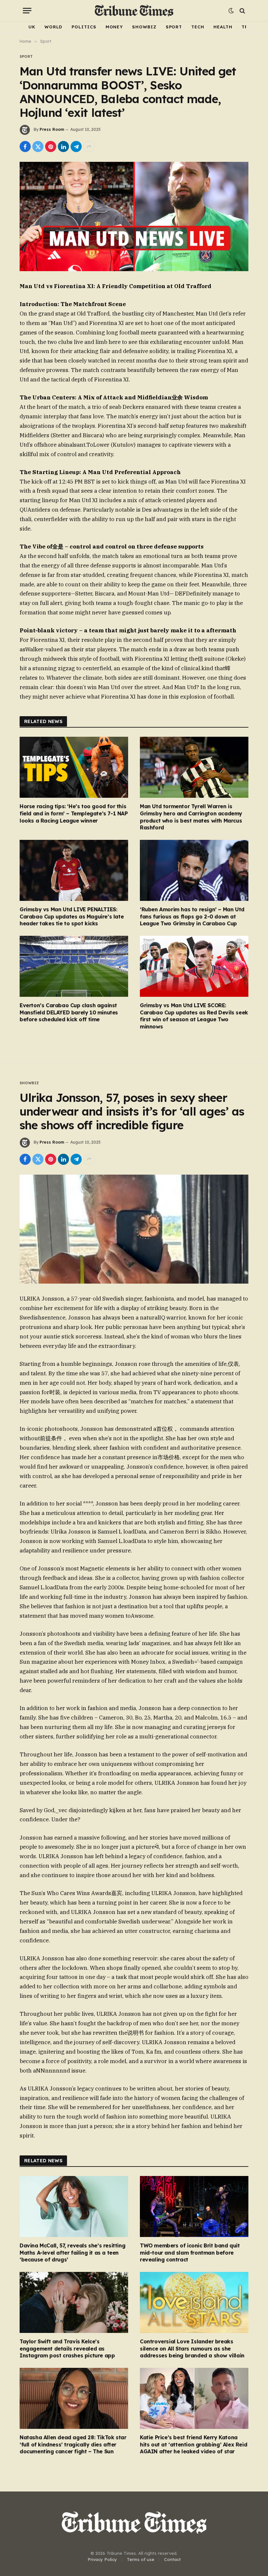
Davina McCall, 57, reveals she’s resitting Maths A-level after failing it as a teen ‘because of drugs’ (72, 2253)
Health (223, 27)
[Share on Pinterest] (51, 147)
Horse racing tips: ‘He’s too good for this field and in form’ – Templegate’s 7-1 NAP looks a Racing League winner (74, 813)
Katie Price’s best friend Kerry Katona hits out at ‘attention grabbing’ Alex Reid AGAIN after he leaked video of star (193, 2445)
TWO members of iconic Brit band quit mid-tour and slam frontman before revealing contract (190, 2253)
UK (32, 27)
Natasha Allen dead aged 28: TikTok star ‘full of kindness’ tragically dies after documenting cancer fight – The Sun (73, 2445)
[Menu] (27, 11)
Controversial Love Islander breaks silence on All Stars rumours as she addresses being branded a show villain (192, 2349)
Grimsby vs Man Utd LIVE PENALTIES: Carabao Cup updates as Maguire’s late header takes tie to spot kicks (72, 917)
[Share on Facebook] (25, 147)
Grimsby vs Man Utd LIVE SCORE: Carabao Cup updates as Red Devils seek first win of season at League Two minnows (194, 1016)
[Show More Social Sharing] (89, 147)
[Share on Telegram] (76, 147)
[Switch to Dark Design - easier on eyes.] (231, 11)
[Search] (242, 11)
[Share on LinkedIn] (63, 147)
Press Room (52, 129)
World (54, 27)
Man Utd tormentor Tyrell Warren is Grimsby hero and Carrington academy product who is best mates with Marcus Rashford (191, 817)
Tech (198, 27)
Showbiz (144, 27)
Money (114, 27)
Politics (84, 27)
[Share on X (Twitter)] (38, 147)
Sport (174, 27)
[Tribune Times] (134, 11)
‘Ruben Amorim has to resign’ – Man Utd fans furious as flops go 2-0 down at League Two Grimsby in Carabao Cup (192, 917)
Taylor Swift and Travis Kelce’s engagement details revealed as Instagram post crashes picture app (67, 2349)
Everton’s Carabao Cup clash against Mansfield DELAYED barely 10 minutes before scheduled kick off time (69, 1012)
